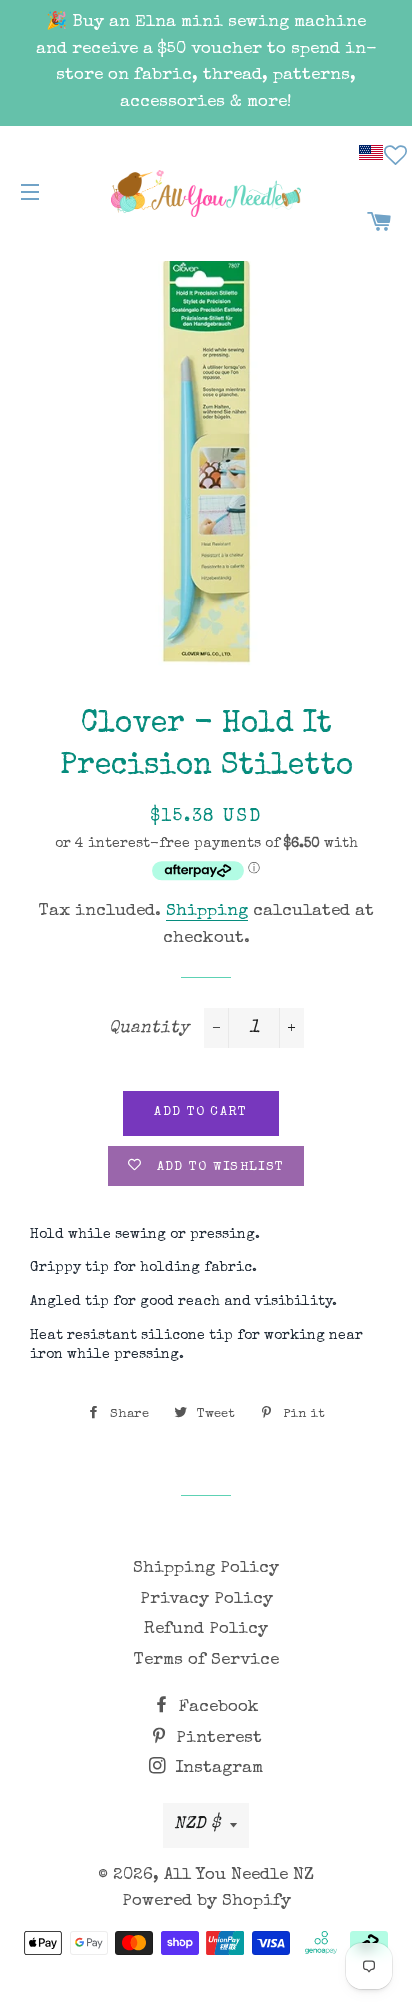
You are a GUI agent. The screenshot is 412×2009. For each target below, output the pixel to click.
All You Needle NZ (239, 1875)
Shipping (207, 911)
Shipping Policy (206, 1568)
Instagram (216, 1768)
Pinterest (216, 1738)
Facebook (216, 1707)
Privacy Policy (206, 1599)
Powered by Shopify (206, 1901)
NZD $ (197, 1824)
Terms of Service (206, 1660)
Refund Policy (206, 1629)
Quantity (149, 1028)
